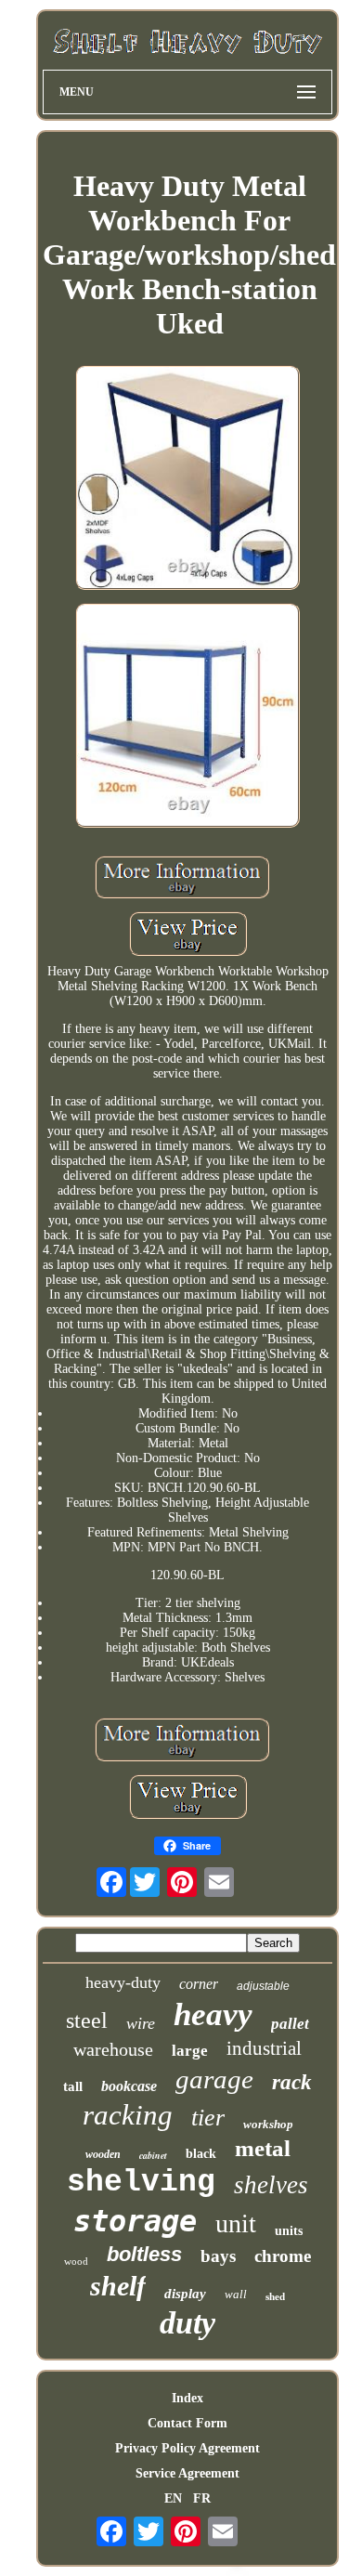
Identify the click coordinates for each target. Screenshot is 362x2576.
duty (187, 2323)
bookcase (129, 2086)
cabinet (153, 2155)
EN (173, 2498)
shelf (118, 2286)
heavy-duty (123, 1982)
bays (218, 2256)
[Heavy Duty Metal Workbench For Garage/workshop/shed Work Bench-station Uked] (187, 479)
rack (292, 2082)
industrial (264, 2048)
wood (76, 2261)
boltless (144, 2254)
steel (87, 2020)
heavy (213, 2014)
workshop (268, 2124)
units (289, 2231)
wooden (103, 2154)
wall (236, 2294)
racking (128, 2115)
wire (141, 2023)
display (185, 2294)
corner (199, 1984)
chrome (283, 2256)
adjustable (263, 1986)
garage (214, 2079)
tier (208, 2118)
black (201, 2154)
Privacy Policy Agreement (187, 2448)
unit (236, 2223)
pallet (290, 2024)
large (190, 2051)
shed (275, 2296)
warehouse (113, 2049)
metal (263, 2148)
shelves (271, 2185)
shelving (141, 2183)
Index (187, 2398)
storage (135, 2221)
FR (202, 2498)
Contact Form (187, 2423)
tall (73, 2086)
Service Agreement (187, 2473)
